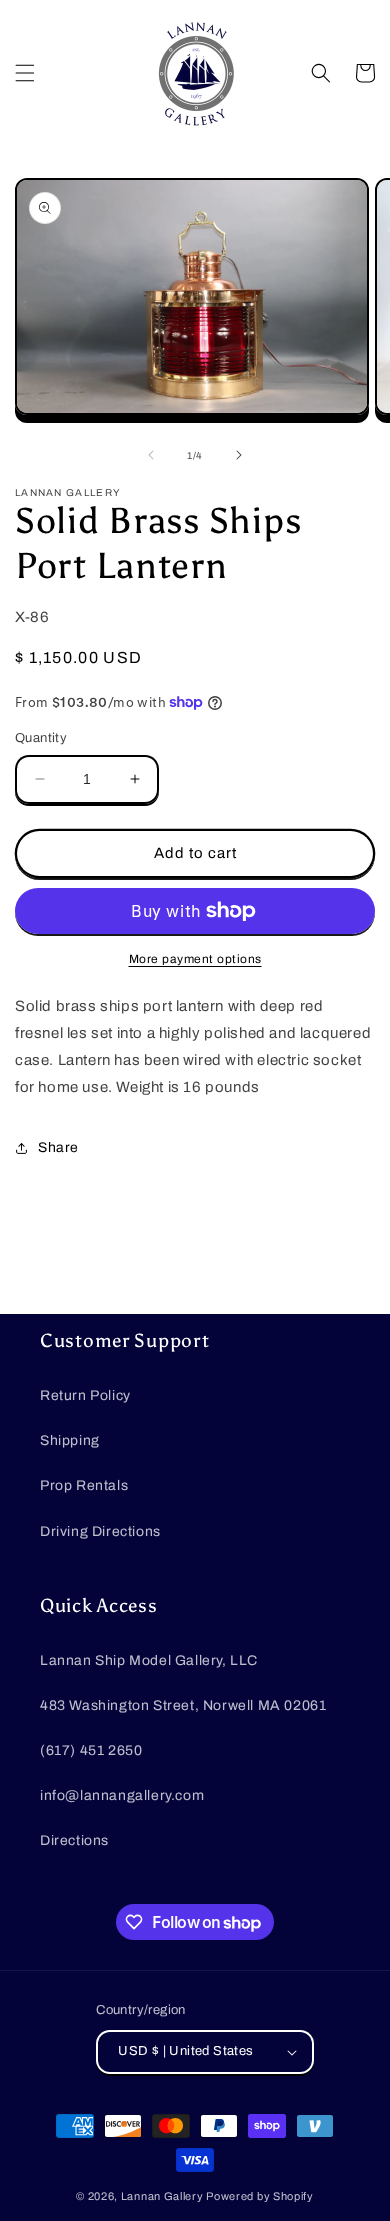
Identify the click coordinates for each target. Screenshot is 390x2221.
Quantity (41, 738)
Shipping (70, 1440)
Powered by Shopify (260, 2196)
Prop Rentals (84, 1485)
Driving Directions (100, 1531)
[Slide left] (151, 455)
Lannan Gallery (162, 2196)
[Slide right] (239, 455)
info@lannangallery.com (122, 1795)
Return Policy (85, 1395)
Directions (74, 1840)
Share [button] (58, 1147)
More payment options (195, 959)
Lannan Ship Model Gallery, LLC (149, 1660)
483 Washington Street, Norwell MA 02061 (183, 1705)
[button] (25, 73)
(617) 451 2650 (91, 1750)
